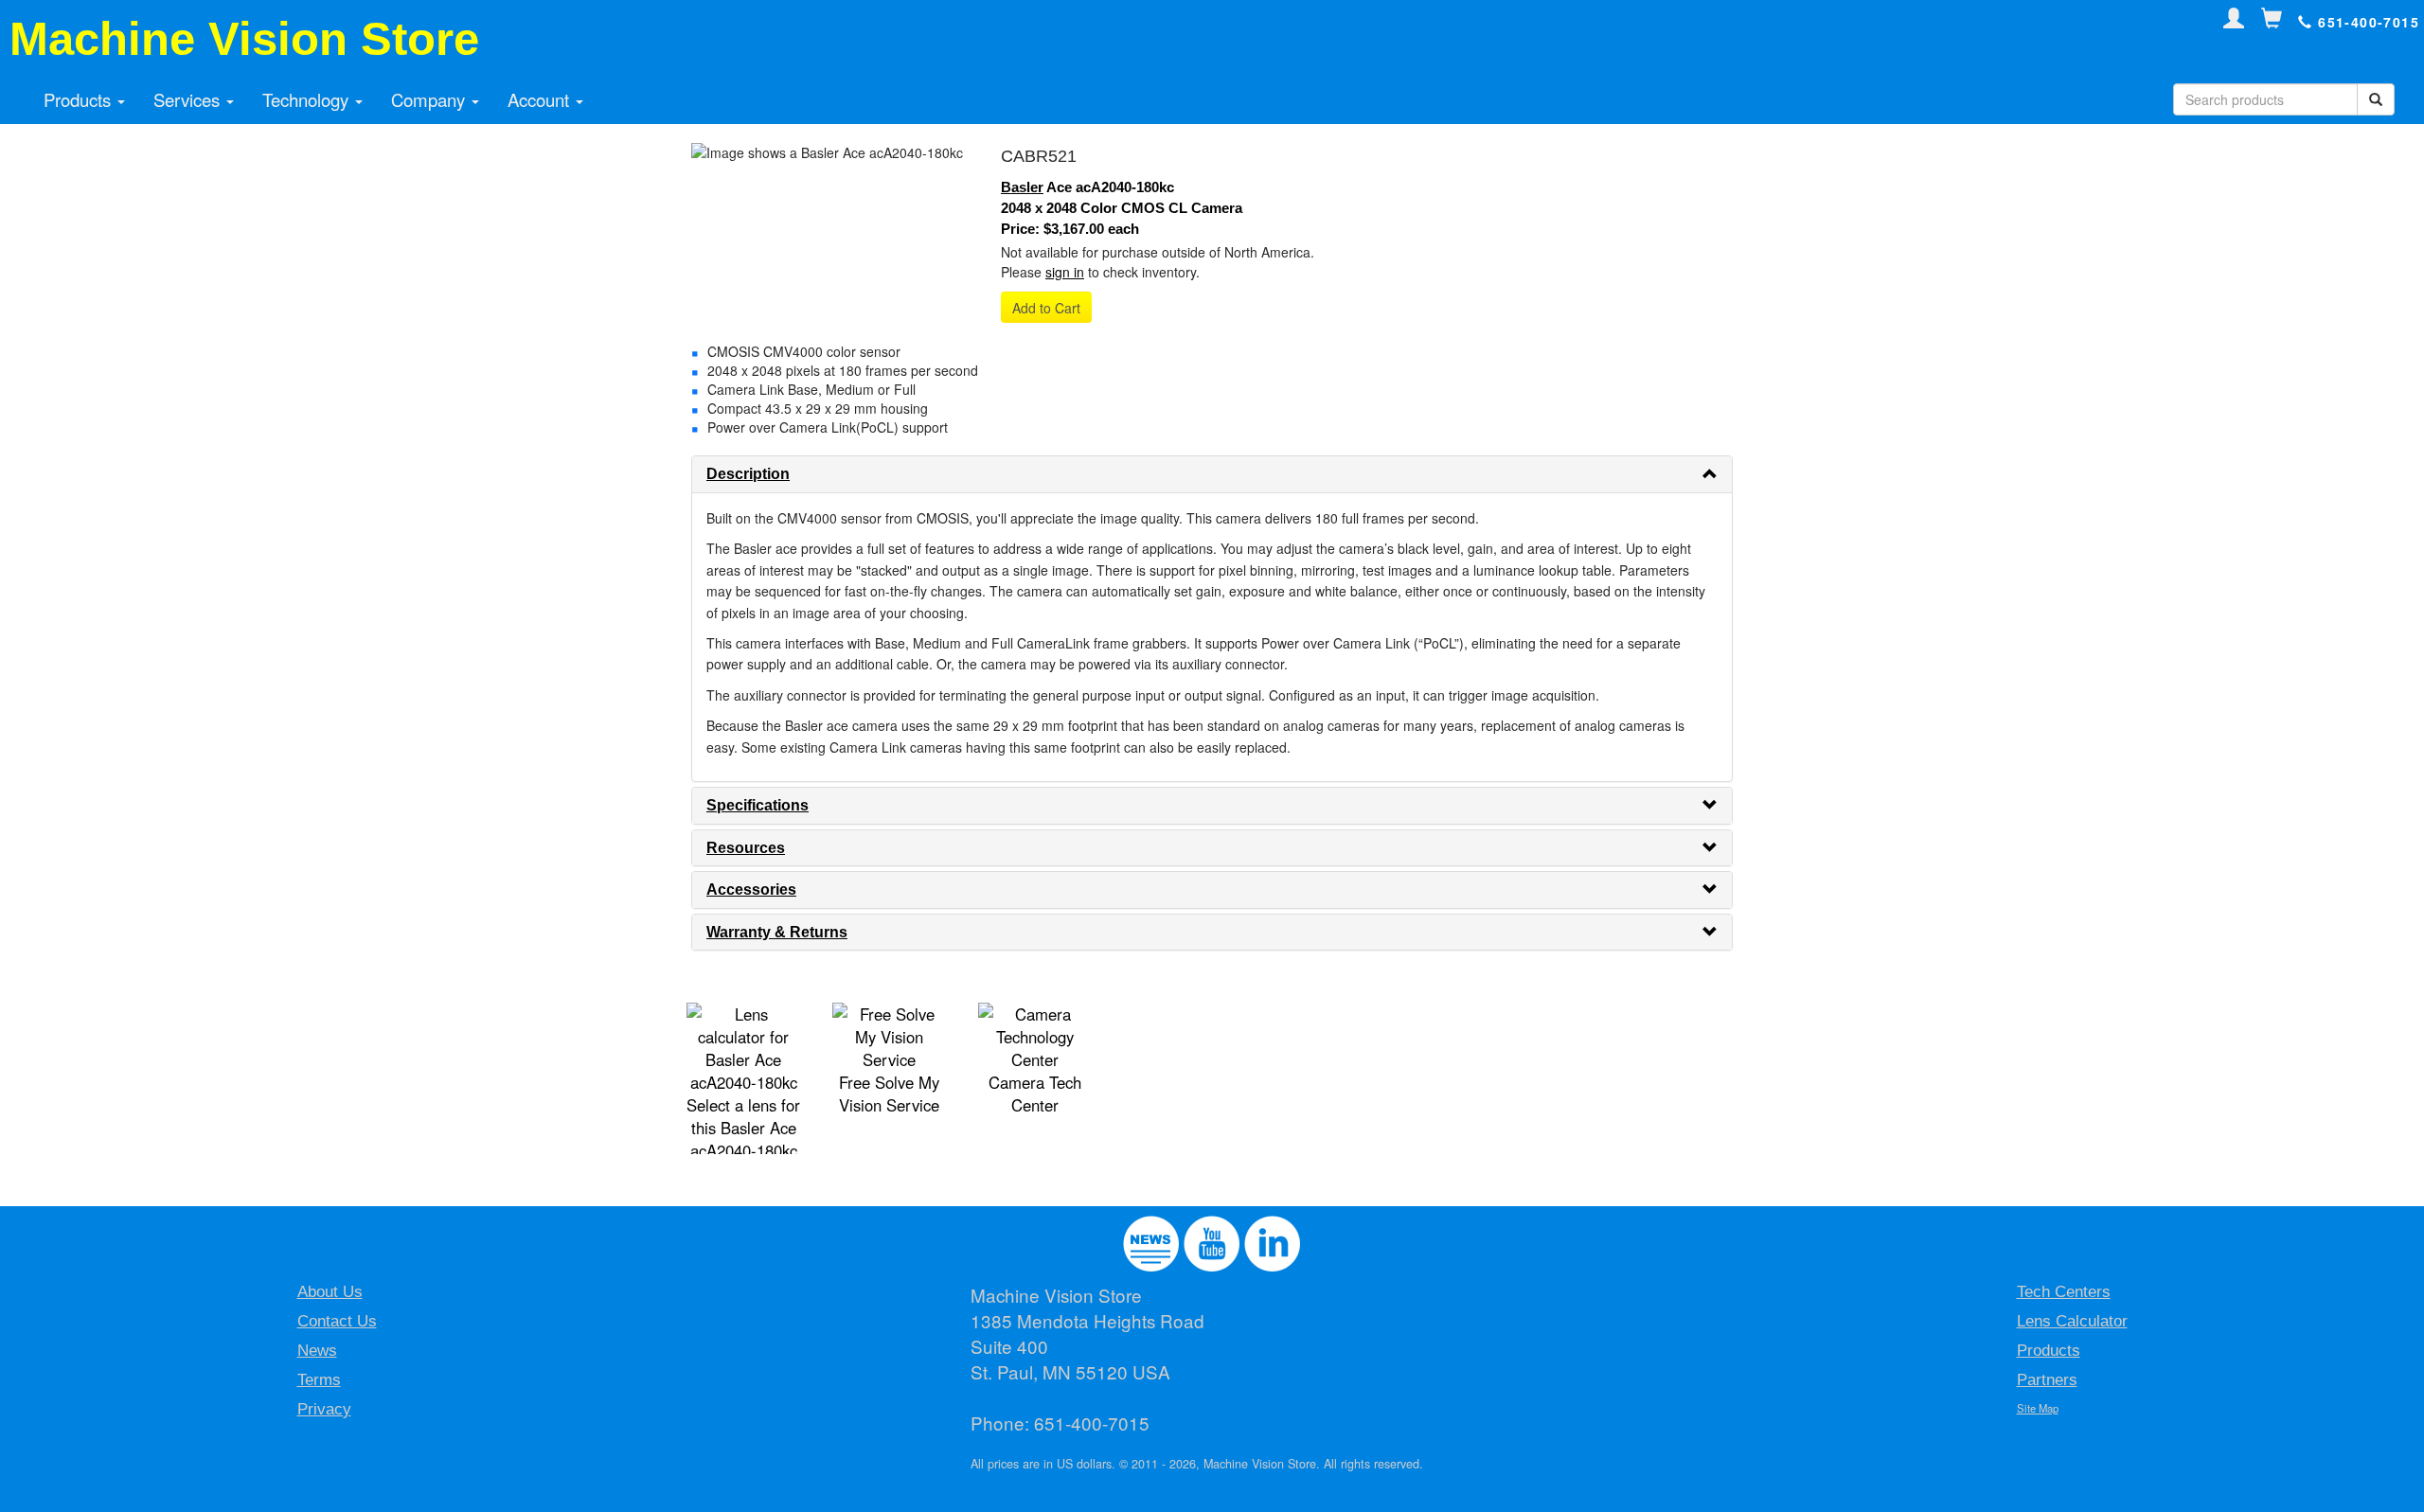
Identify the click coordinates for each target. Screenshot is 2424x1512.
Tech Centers (2064, 1292)
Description (748, 474)
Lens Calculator (2072, 1321)
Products (80, 99)
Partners (2047, 1380)
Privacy (324, 1409)
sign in (1065, 272)
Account (541, 99)
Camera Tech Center (1035, 1094)
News (317, 1351)
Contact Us (337, 1321)
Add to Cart (1046, 308)
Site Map (2038, 1408)
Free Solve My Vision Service (889, 1094)
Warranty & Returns (777, 932)
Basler (1022, 187)
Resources (746, 848)
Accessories (751, 889)
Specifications (757, 805)
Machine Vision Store (244, 39)
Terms (319, 1380)
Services (189, 99)
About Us (330, 1292)
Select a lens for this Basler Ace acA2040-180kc (743, 1128)
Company (430, 99)
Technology (308, 99)
